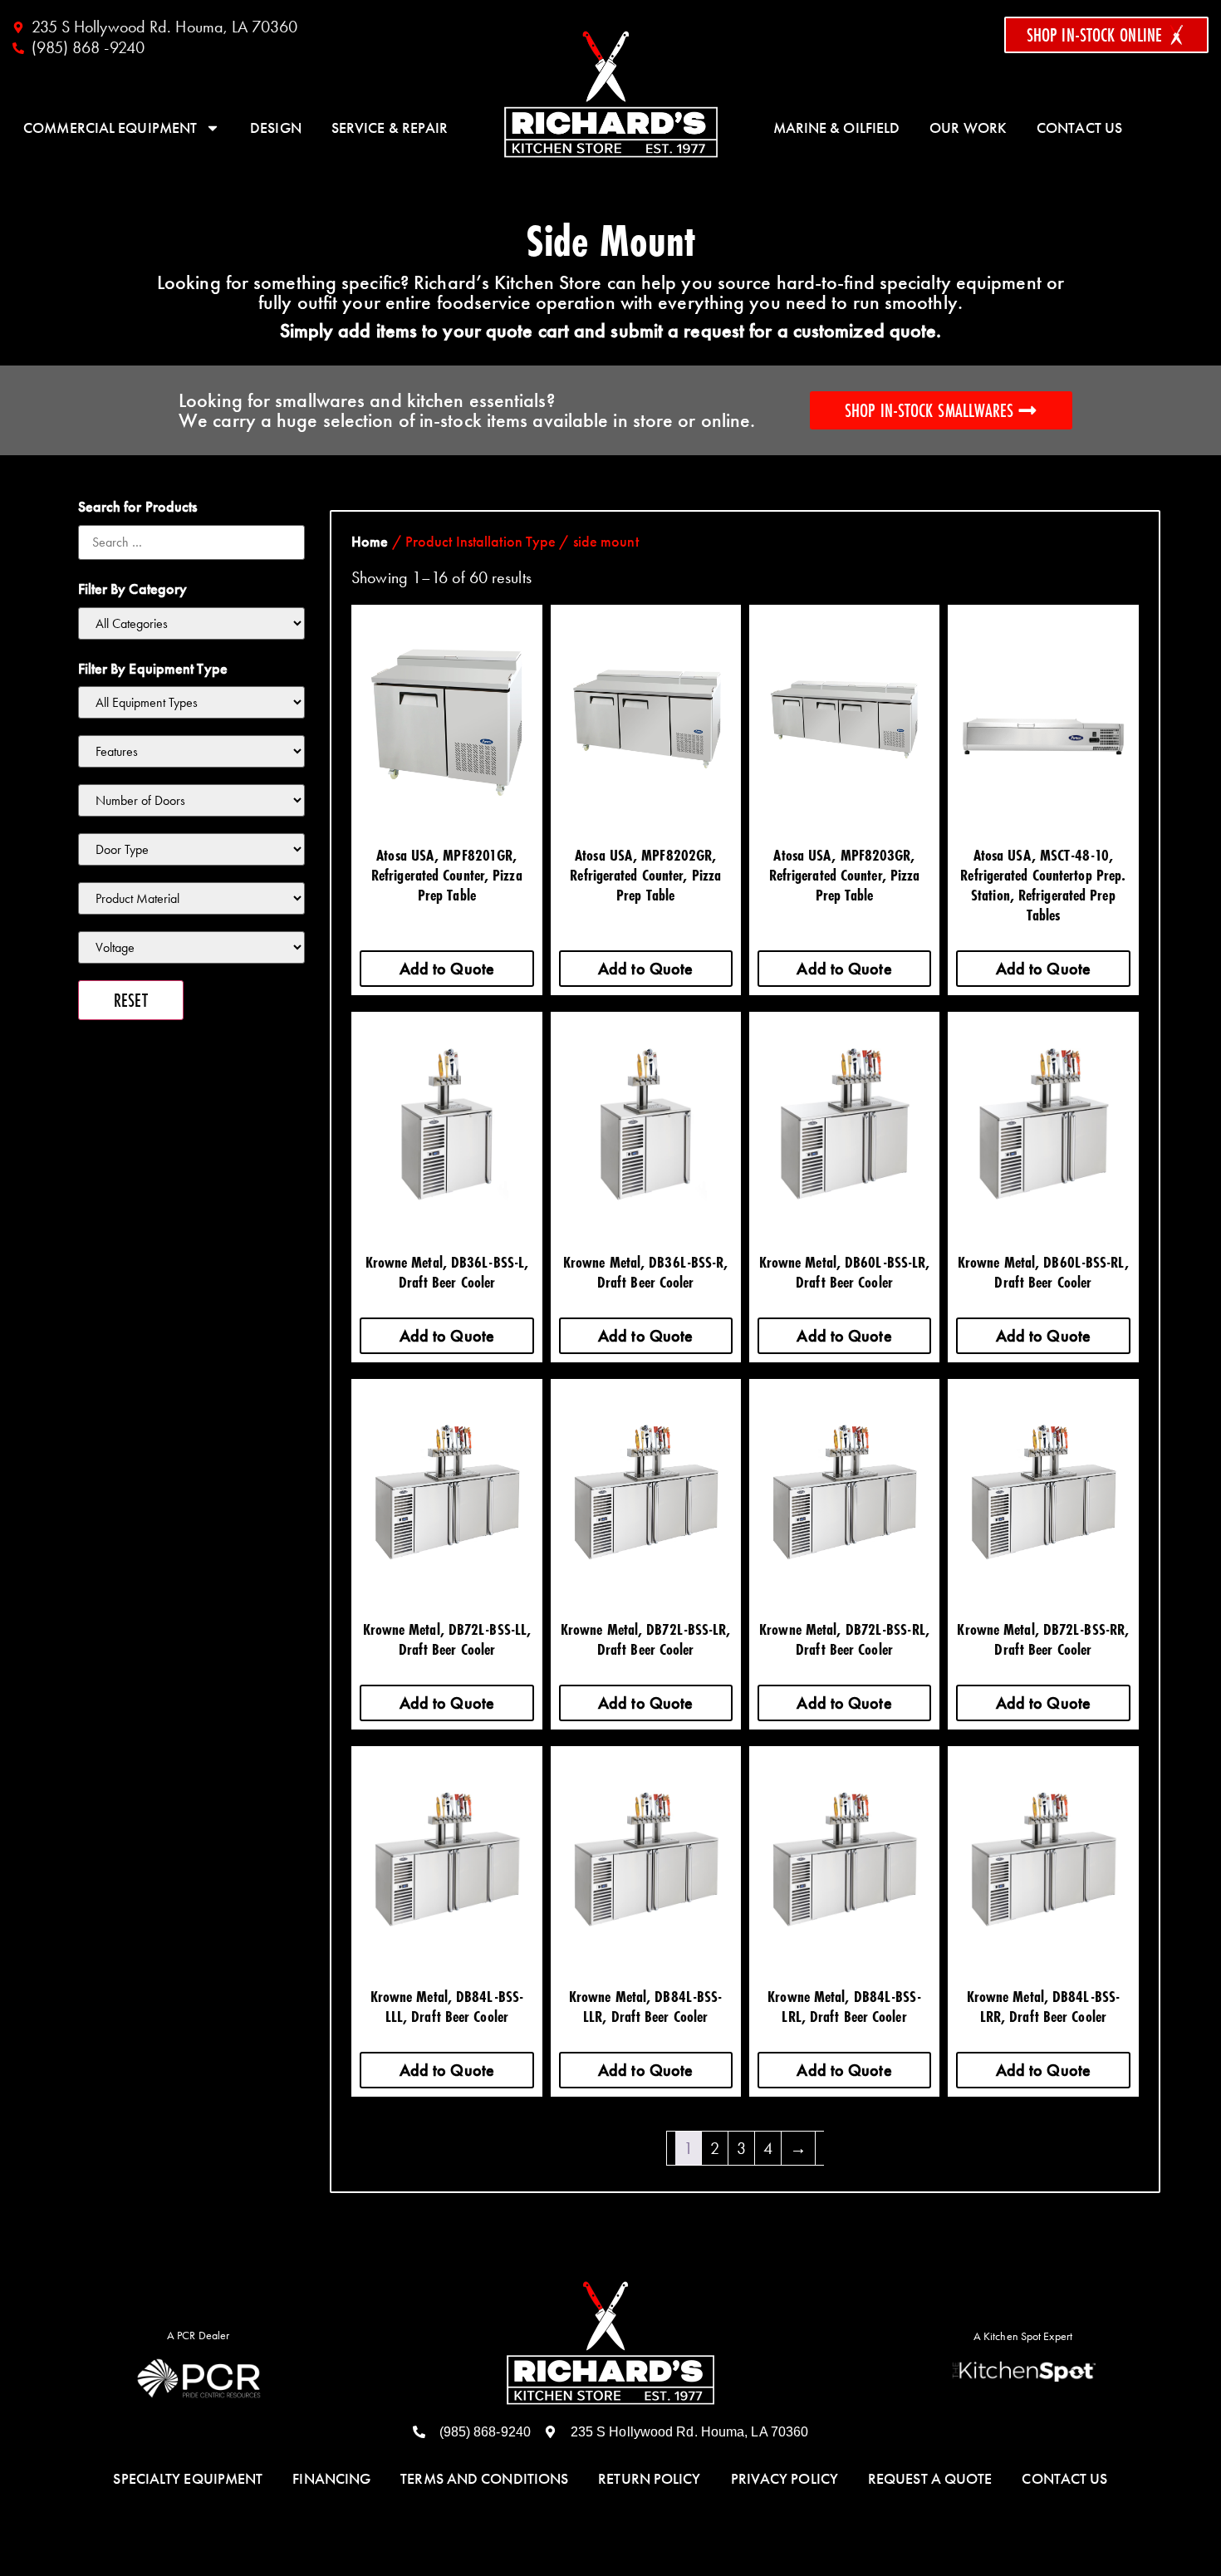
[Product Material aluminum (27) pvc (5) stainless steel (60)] (192, 898)
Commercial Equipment (110, 128)
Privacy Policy (785, 2479)
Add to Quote (447, 969)
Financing (331, 2479)
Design (276, 128)
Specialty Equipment (188, 2479)
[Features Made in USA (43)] (192, 751)
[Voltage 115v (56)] (192, 947)
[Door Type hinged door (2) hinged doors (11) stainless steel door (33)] (192, 849)
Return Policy (649, 2479)
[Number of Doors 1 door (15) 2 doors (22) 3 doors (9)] (192, 800)
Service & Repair (390, 128)
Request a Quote (930, 2479)
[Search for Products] (192, 542)
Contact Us (1079, 128)
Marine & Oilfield (837, 128)
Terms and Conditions (484, 2479)
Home (370, 542)
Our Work (968, 128)
